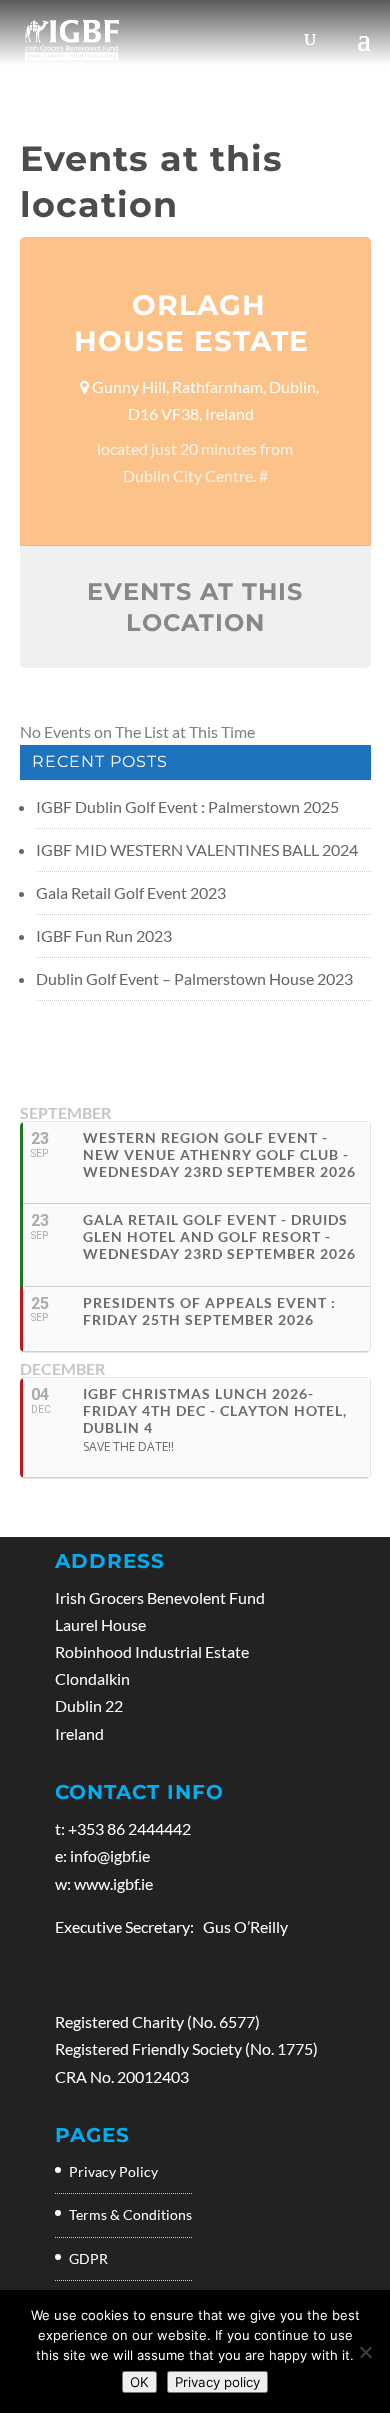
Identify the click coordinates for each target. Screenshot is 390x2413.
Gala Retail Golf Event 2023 (131, 892)
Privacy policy (217, 2382)
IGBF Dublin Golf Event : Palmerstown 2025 (187, 806)
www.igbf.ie (113, 1883)
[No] (365, 2352)
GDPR (88, 2258)
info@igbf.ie (110, 1855)
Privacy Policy (113, 2171)
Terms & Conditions (130, 2214)
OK (139, 2382)
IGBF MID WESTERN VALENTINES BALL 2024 (197, 849)
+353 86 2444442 (129, 1828)
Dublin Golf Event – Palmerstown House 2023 (194, 978)
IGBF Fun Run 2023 (104, 935)
